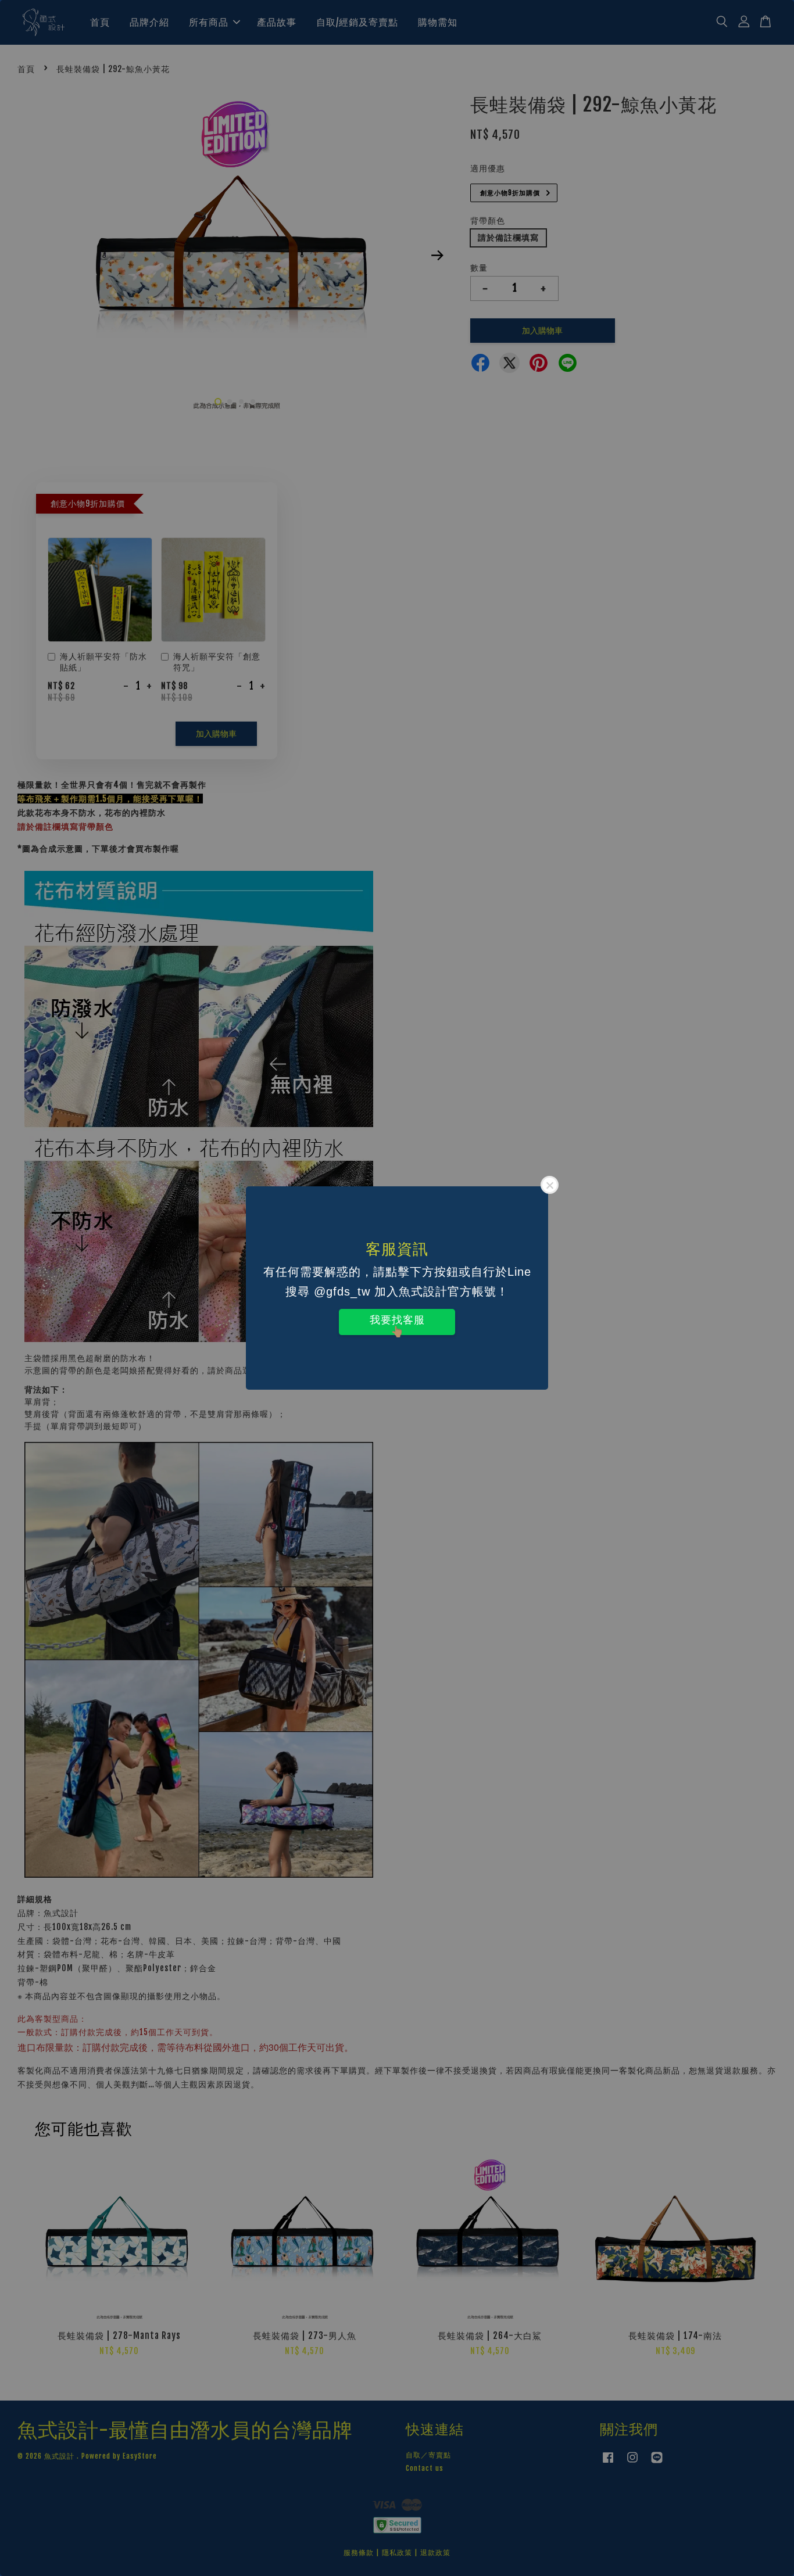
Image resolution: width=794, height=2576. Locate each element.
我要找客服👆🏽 (397, 1325)
